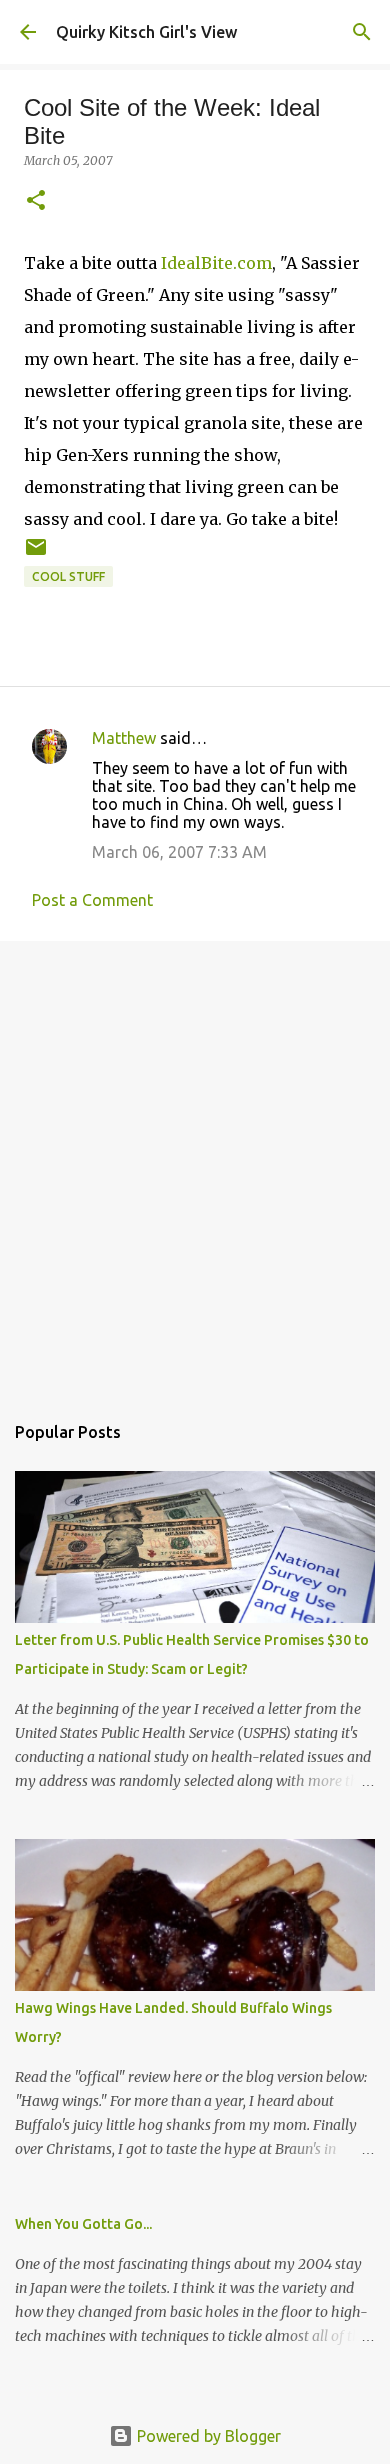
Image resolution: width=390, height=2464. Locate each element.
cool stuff (68, 576)
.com (216, 263)
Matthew (124, 738)
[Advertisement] (195, 1166)
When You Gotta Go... (83, 2224)
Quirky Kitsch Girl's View (146, 32)
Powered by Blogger (207, 2436)
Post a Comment (92, 900)
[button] (36, 201)
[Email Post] (36, 554)
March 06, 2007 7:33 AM (179, 852)
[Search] (362, 32)
